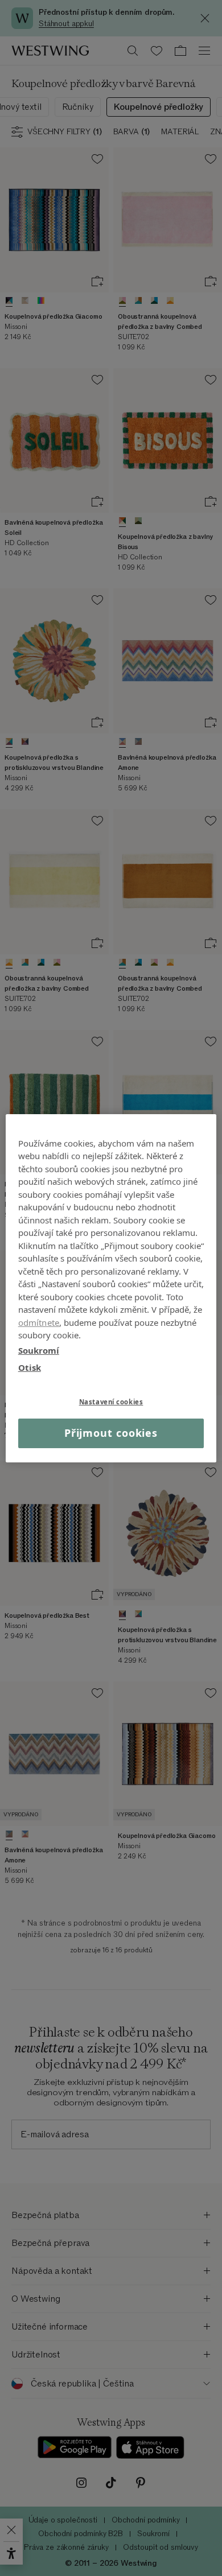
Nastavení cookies (111, 1401)
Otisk (30, 1367)
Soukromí (39, 1350)
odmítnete (39, 1322)
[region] (111, 1288)
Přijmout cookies (111, 1433)
